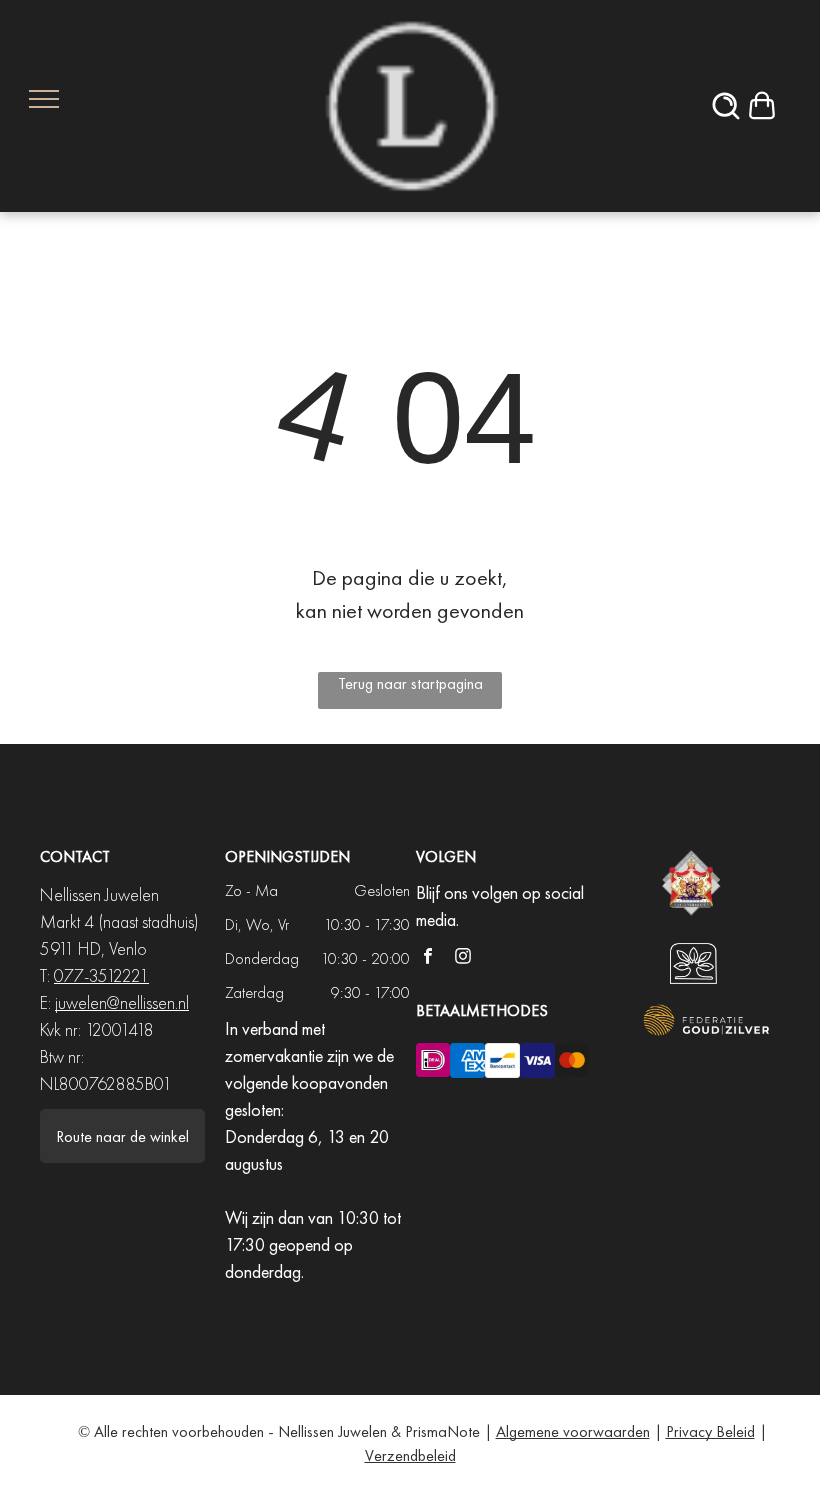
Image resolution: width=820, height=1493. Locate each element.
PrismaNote (442, 1431)
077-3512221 (101, 975)
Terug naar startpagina (410, 683)
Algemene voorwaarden (573, 1431)
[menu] (44, 99)
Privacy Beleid (710, 1431)
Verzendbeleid (410, 1455)
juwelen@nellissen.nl (122, 1002)
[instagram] (463, 958)
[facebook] (428, 958)
